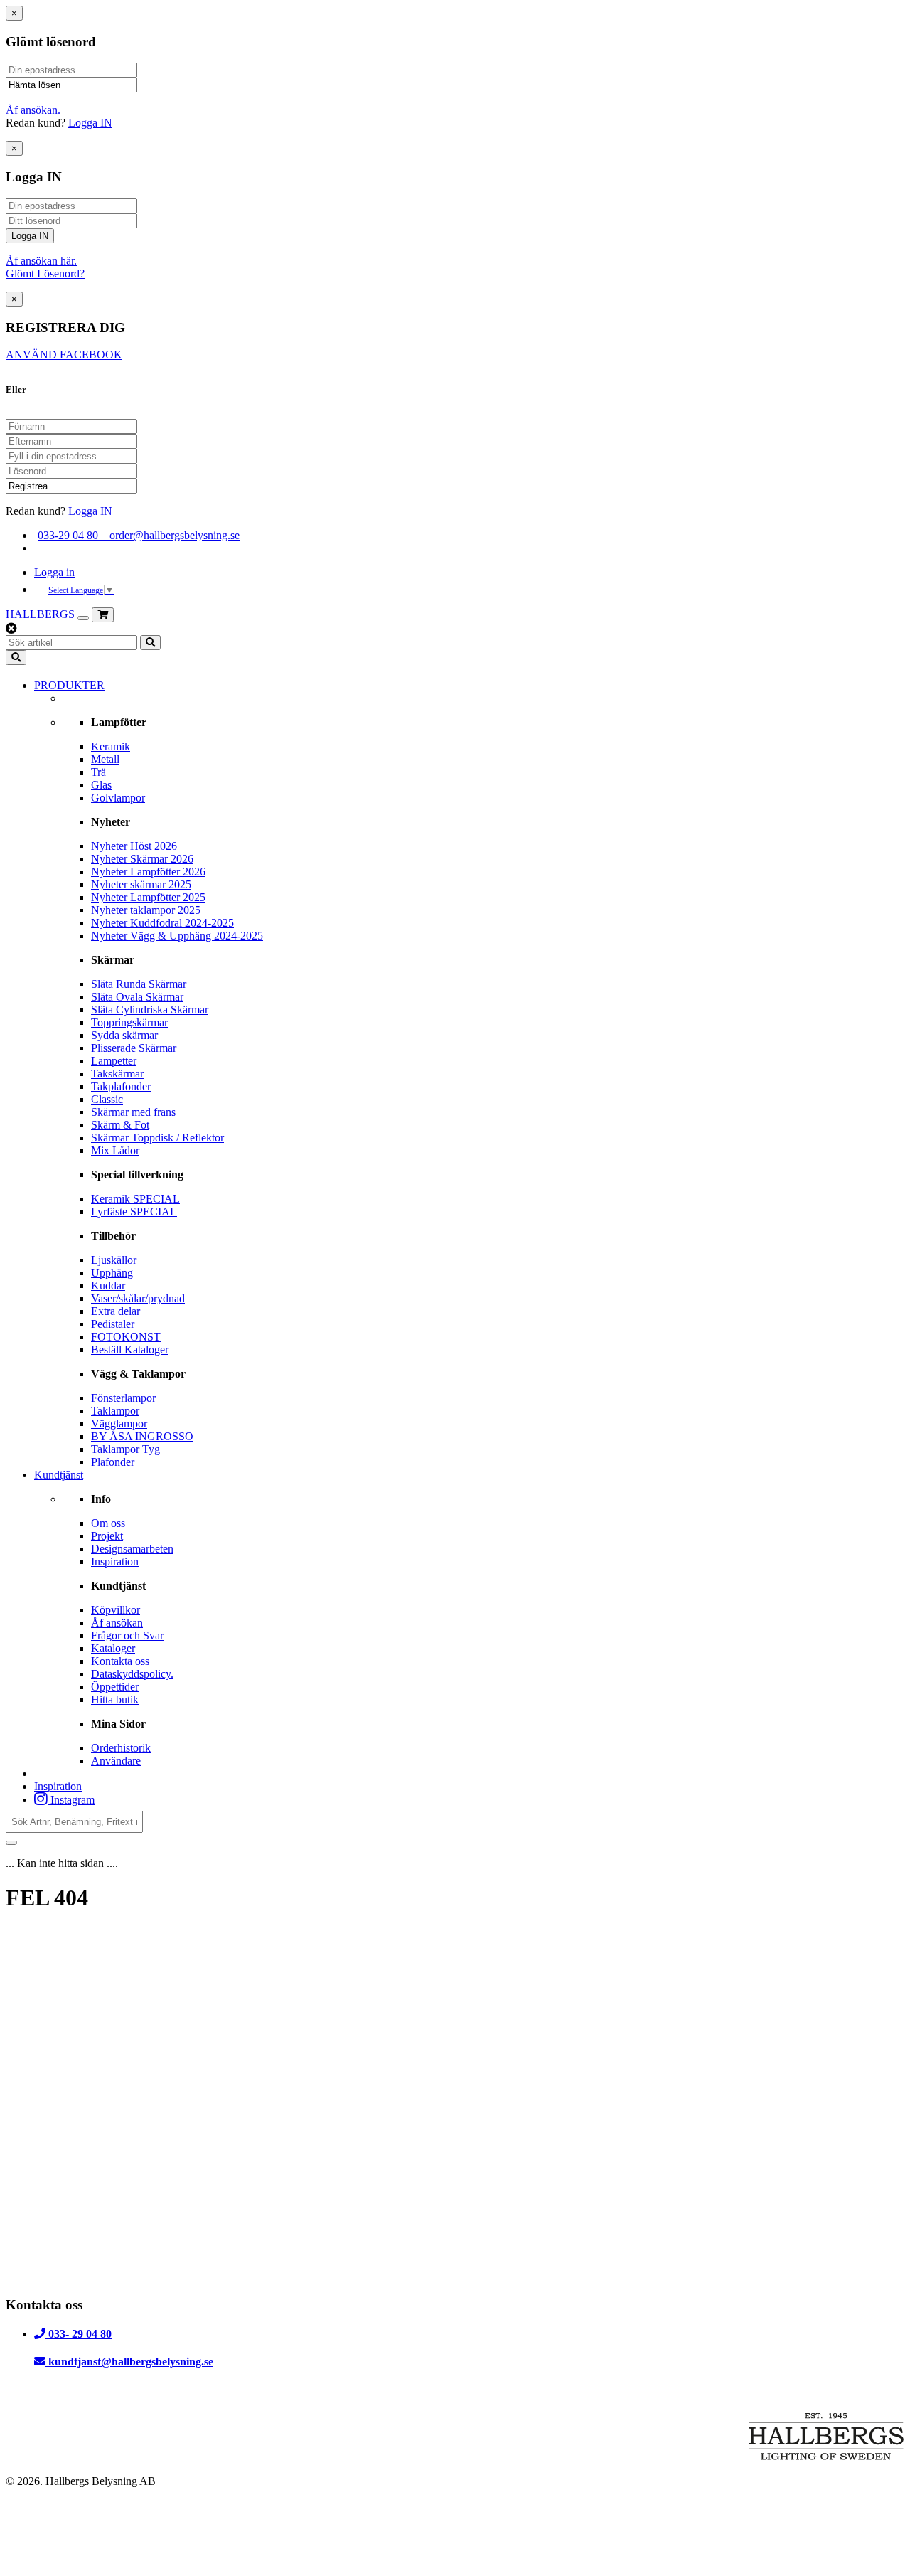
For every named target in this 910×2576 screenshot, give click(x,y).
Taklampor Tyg (125, 1449)
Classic (107, 1099)
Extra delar (116, 1311)
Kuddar (108, 1286)
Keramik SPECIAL (135, 1199)
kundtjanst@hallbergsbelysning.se (129, 2362)
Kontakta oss (120, 1661)
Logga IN (90, 123)
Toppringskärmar (129, 1022)
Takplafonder (121, 1086)
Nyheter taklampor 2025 (146, 910)
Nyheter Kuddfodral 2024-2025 (162, 923)
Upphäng (112, 1273)
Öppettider (115, 1687)
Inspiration (115, 1561)
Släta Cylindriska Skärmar (150, 1010)
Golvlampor (118, 798)
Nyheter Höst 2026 (134, 846)
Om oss (108, 1523)
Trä (98, 772)
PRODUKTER (69, 685)
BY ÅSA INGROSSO (142, 1436)
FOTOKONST (126, 1337)
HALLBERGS (42, 614)
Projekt (107, 1536)
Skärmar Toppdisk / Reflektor (157, 1138)
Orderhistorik (121, 1748)
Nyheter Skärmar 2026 (142, 859)
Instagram (71, 1800)
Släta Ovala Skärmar (137, 997)
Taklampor (115, 1411)
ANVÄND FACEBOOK (64, 355)
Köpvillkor (116, 1610)
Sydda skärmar (124, 1035)
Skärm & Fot (120, 1125)
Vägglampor (119, 1423)
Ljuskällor (114, 1260)
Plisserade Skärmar (134, 1048)
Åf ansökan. (33, 110)
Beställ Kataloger (130, 1350)
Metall (105, 759)
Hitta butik (115, 1699)
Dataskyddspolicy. (132, 1674)
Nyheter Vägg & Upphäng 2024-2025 (177, 936)
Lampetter (114, 1061)
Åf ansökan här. (41, 261)
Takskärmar (117, 1074)
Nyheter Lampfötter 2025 (148, 897)
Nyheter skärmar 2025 (141, 884)
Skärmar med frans (133, 1112)
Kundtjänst (59, 1475)
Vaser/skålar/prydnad (138, 1298)
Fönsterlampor (123, 1398)
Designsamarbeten (132, 1549)
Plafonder (113, 1462)
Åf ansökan (117, 1623)
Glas (101, 785)
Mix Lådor (115, 1150)
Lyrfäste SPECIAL (134, 1212)
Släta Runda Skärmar (139, 984)
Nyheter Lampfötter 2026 (148, 872)
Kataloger (113, 1648)
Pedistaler (113, 1324)
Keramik (111, 746)
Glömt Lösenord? (45, 273)
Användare (116, 1761)
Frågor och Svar (127, 1635)
